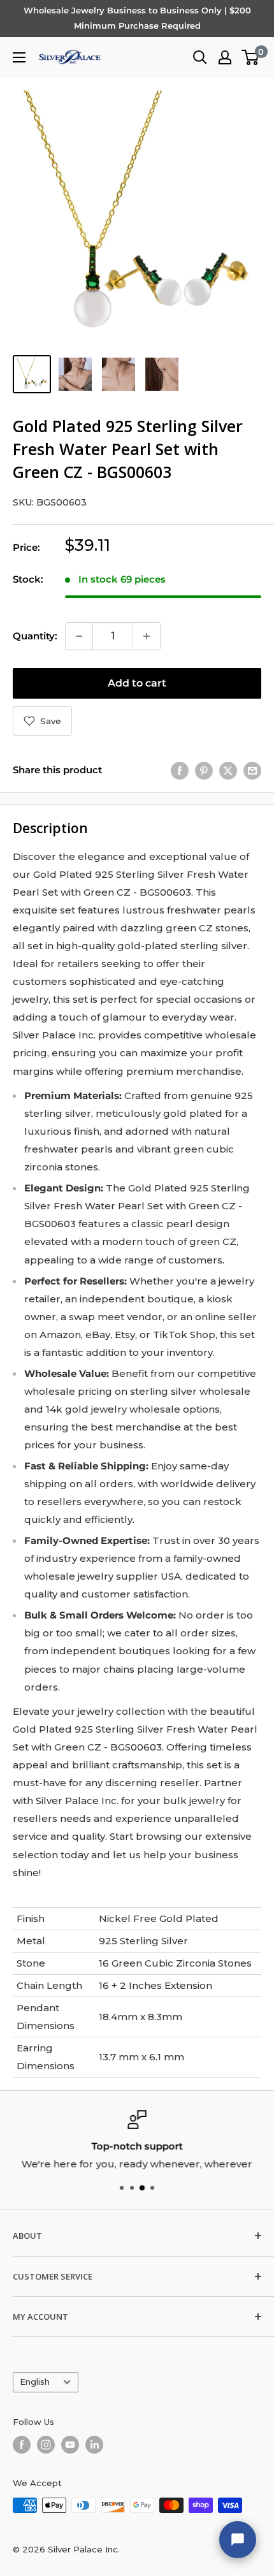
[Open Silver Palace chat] (238, 2540)
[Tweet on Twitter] (228, 770)
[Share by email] (252, 770)
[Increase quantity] (147, 636)
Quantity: (35, 636)
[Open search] (200, 57)
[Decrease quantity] (79, 636)
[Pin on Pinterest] (204, 770)
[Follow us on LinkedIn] (94, 2445)
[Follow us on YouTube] (70, 2445)
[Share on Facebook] (180, 770)
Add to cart (137, 683)
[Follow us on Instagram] (46, 2445)
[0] (251, 57)
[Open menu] (19, 57)
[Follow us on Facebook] (22, 2445)
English (35, 2382)
